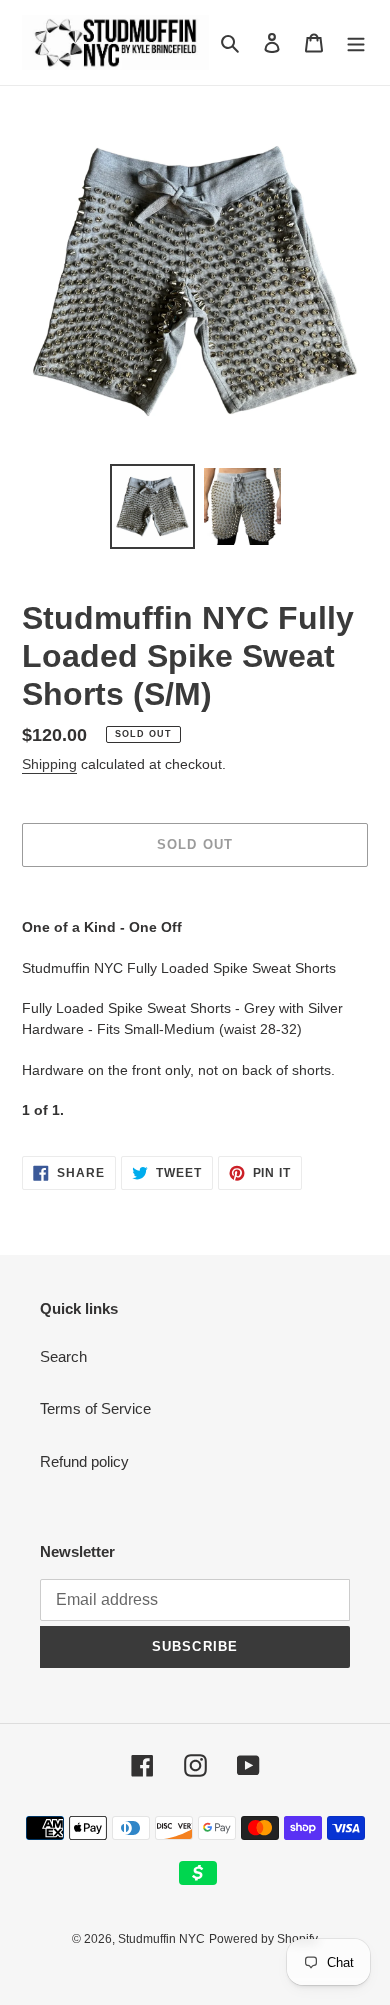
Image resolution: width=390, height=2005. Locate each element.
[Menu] (356, 42)
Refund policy (84, 1461)
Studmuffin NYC (161, 1939)
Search (63, 1356)
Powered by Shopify (263, 1939)
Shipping (49, 764)
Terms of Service (95, 1408)
